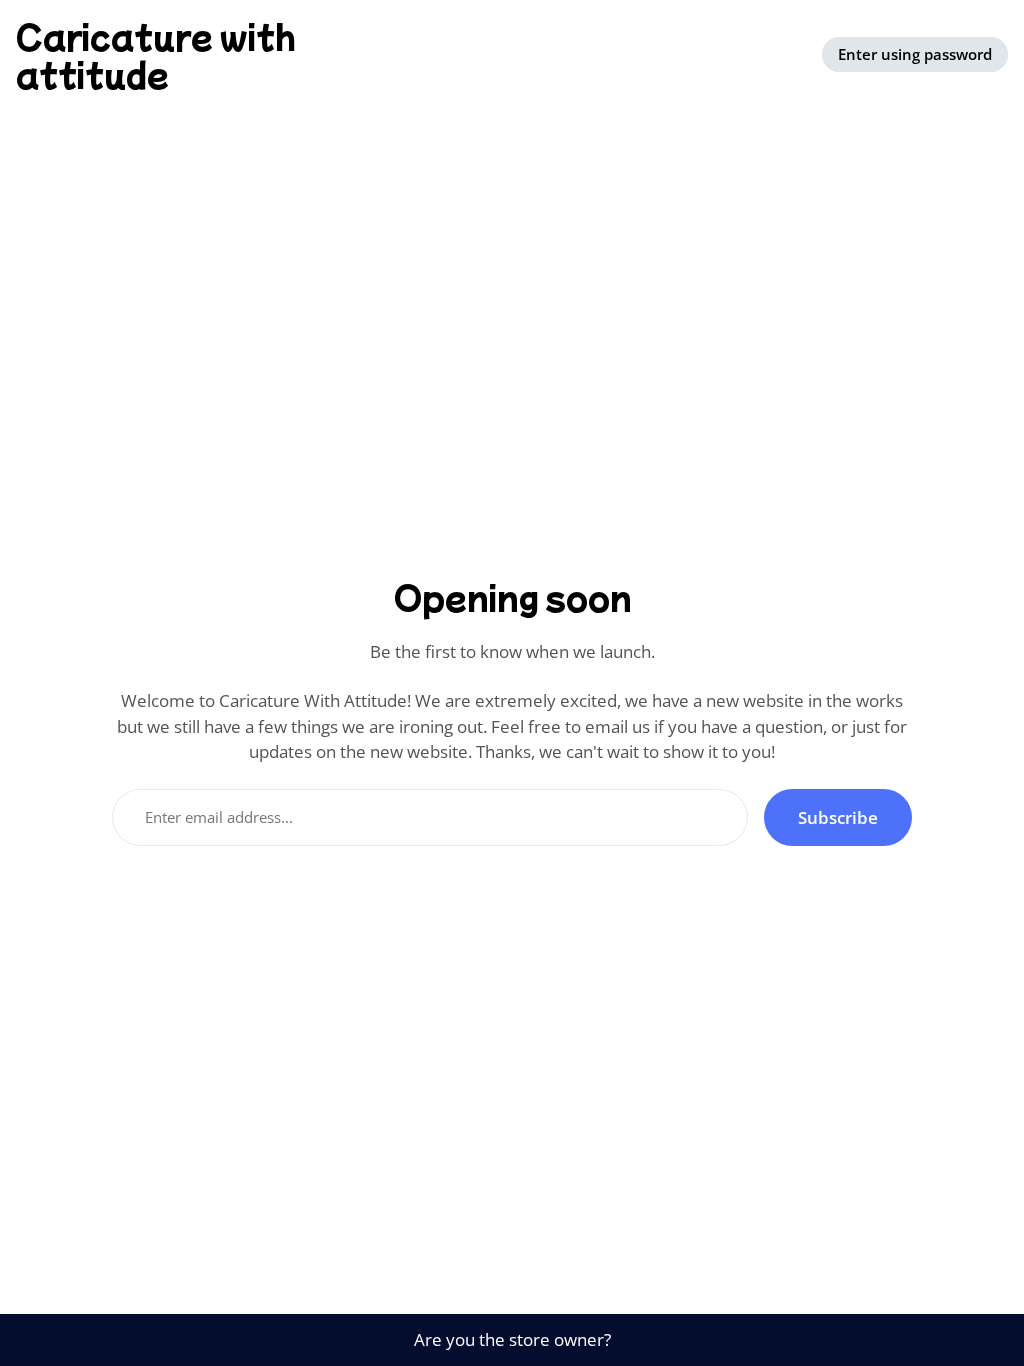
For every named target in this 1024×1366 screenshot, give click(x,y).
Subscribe (838, 817)
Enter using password (915, 54)
